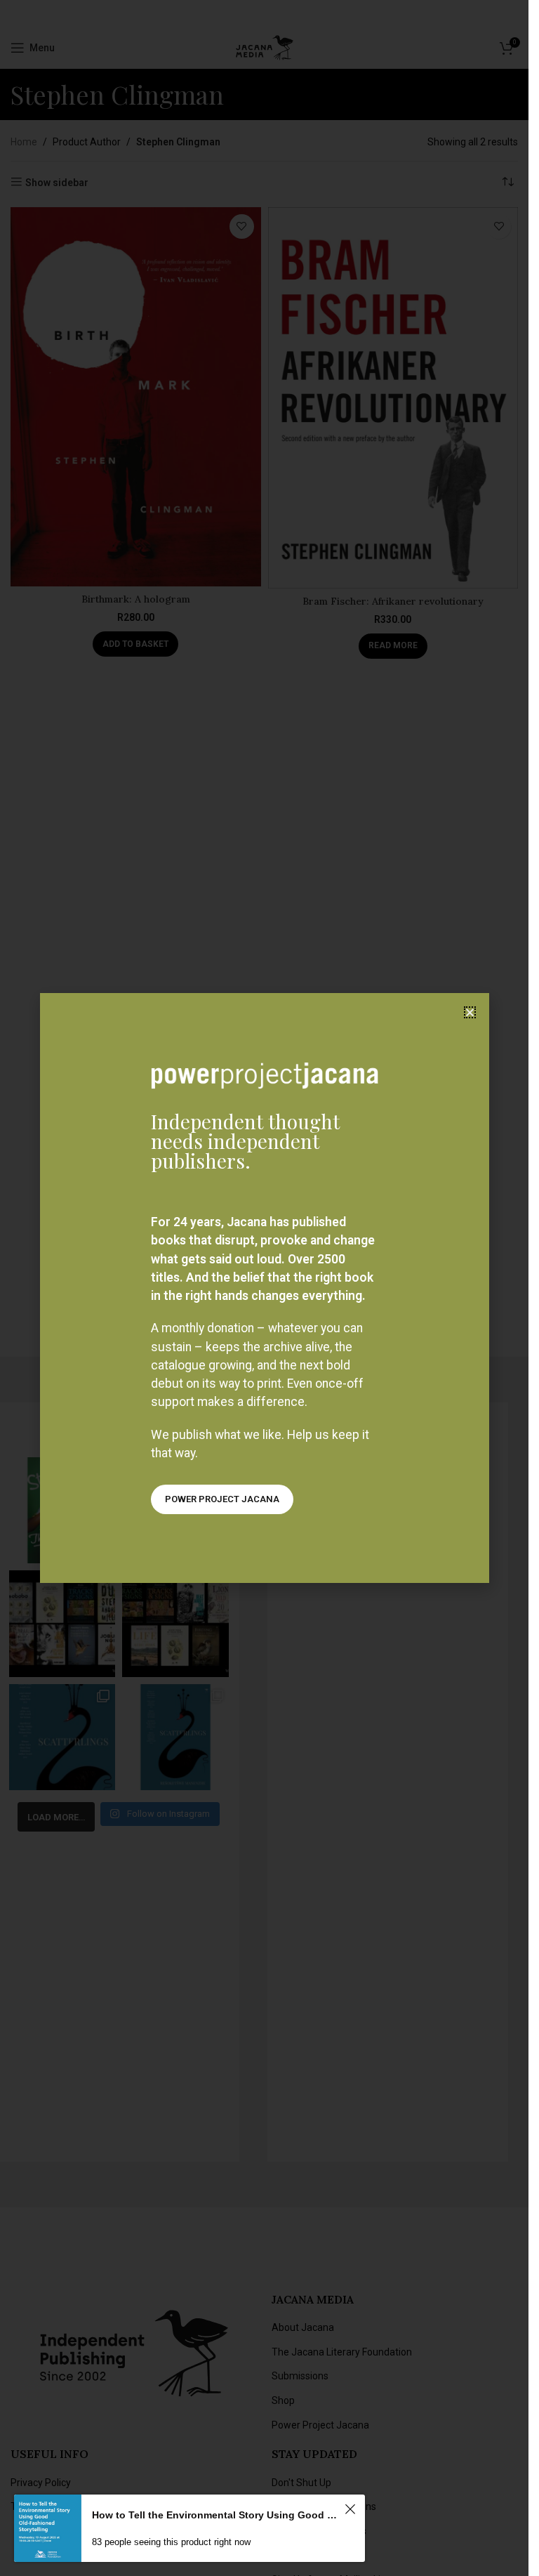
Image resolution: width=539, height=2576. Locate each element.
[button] (470, 1012)
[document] (264, 1288)
